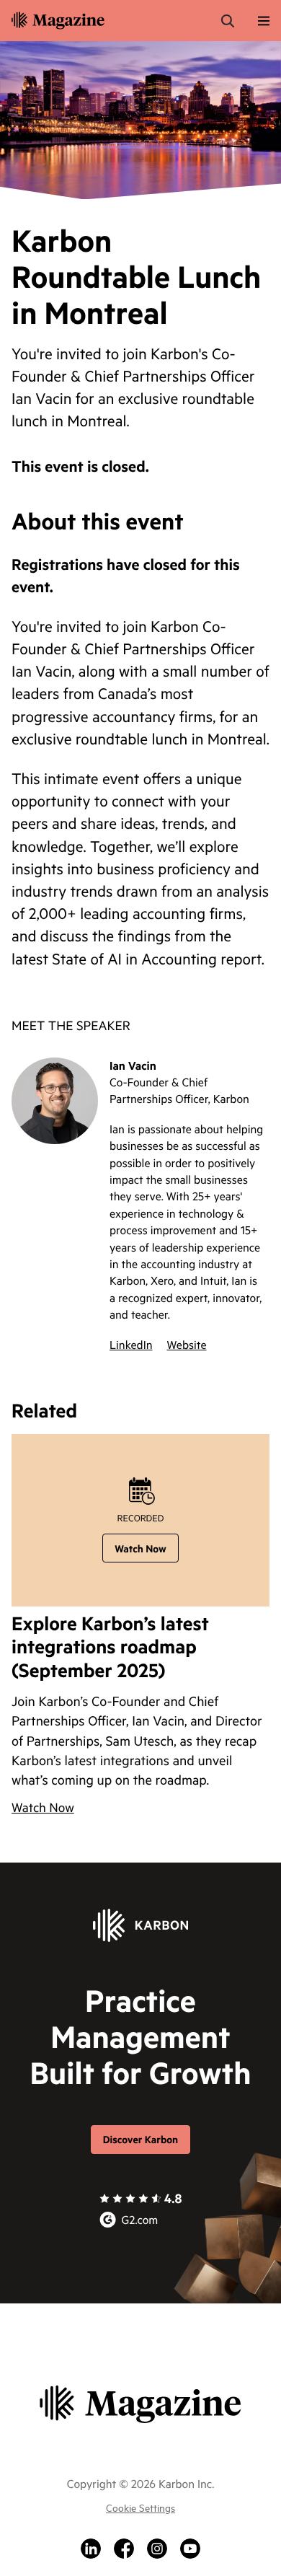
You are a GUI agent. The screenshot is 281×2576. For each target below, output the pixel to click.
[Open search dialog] (228, 21)
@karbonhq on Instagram (157, 2549)
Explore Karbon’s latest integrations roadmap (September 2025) (110, 1648)
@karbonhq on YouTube (190, 2549)
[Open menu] (264, 21)
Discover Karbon (140, 2139)
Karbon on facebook (124, 2549)
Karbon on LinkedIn (91, 2549)
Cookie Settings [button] (140, 2507)
